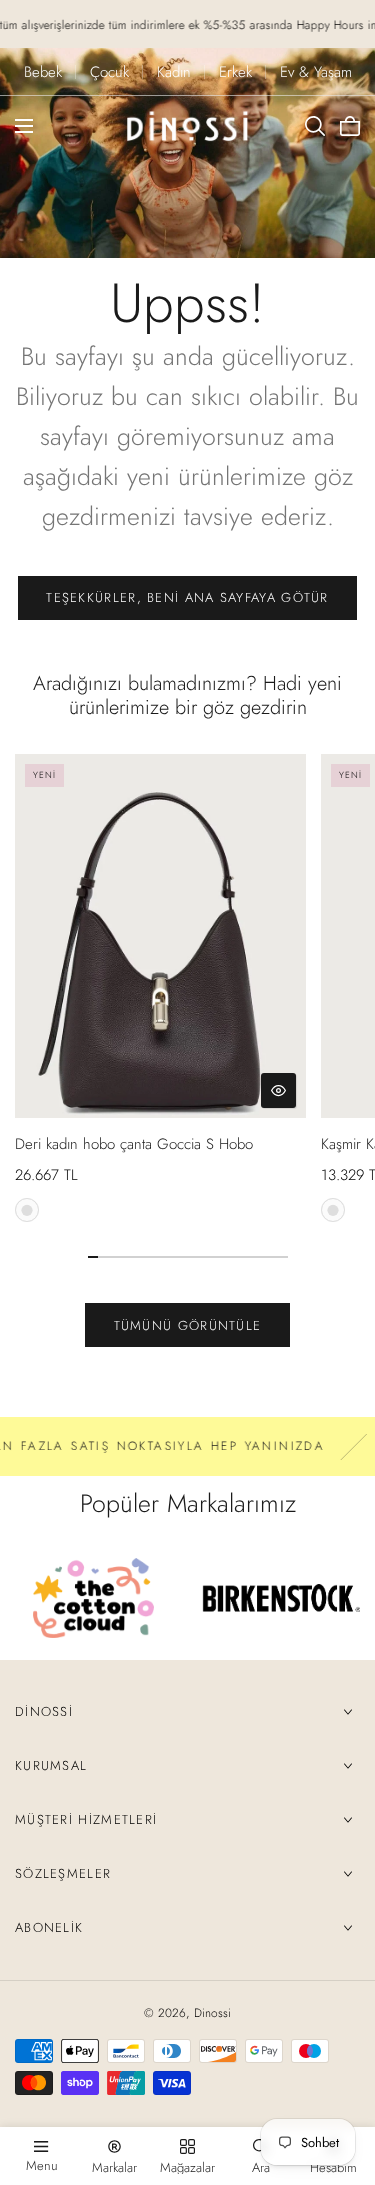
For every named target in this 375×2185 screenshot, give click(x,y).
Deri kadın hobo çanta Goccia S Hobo (134, 1144)
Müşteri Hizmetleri (86, 1819)
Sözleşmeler (63, 1873)
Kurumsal (51, 1765)
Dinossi (44, 1711)
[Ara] (315, 126)
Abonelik (49, 1927)
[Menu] (24, 126)
